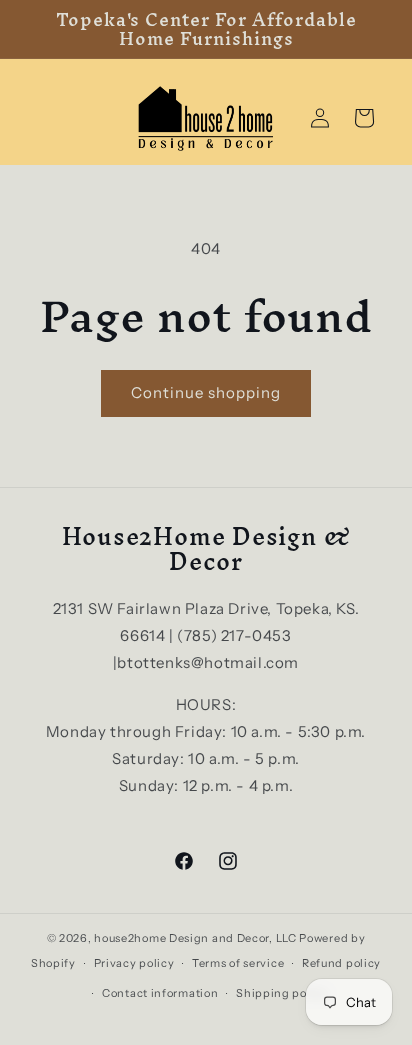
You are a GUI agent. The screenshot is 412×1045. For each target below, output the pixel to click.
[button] (364, 118)
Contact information (160, 993)
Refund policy (341, 963)
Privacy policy (134, 963)
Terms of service (238, 963)
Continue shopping (206, 392)
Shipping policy (282, 993)
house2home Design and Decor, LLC (195, 938)
